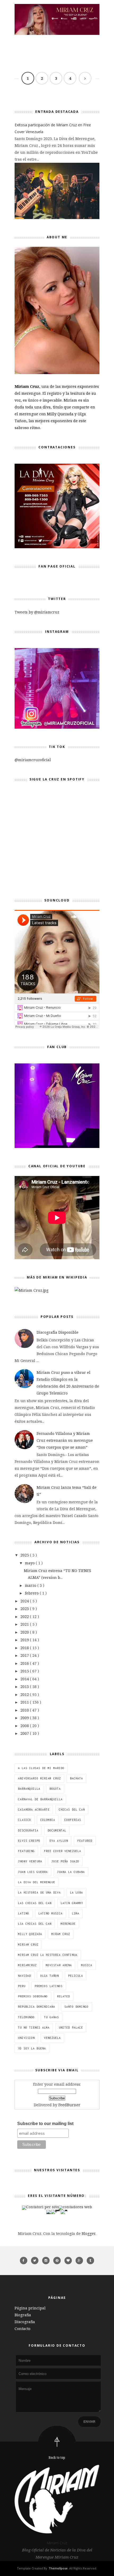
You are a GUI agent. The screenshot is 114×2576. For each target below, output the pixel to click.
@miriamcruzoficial (33, 760)
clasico (25, 1820)
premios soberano (33, 1996)
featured (85, 1841)
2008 (25, 1726)
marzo (31, 1585)
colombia (48, 1820)
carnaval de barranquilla (40, 1799)
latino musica (51, 1913)
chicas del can (72, 1810)
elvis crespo (29, 1841)
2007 (25, 1733)
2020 (25, 1632)
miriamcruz (27, 1965)
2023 (25, 1609)
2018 (25, 1648)
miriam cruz (28, 1945)
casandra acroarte (34, 1810)
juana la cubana (71, 1872)
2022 (25, 1617)
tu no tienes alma (34, 2028)
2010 (25, 1710)
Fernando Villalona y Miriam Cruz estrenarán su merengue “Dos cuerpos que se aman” (65, 1440)
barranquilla (29, 1789)
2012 (25, 1694)
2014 (25, 1679)
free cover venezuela (63, 1851)
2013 (25, 1687)
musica (87, 1965)
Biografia (23, 2315)
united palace (71, 2028)
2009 (25, 1718)
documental (57, 1830)
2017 (25, 1655)
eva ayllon (59, 1841)
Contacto (23, 2329)
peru (22, 1986)
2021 (25, 1624)
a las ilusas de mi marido (41, 1768)
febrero (32, 1593)
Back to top (57, 2458)
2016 (25, 1663)
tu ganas (51, 2017)
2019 (25, 1640)
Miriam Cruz (57, 2543)
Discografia (25, 2322)
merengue (68, 1924)
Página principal (30, 2308)
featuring (26, 1851)
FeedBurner (69, 2105)
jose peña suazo (65, 1861)
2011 (25, 1702)
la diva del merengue (37, 1882)
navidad (25, 1976)
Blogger (88, 2233)
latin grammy (72, 1903)
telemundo (26, 2017)
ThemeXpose (58, 2568)
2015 (25, 1671)
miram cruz (61, 1934)
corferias (73, 1820)
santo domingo (76, 2007)
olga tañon (50, 1976)
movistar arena (59, 1965)
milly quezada (30, 1934)
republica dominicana (37, 2007)
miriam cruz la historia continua (48, 1955)
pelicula (76, 1976)
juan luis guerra (33, 1872)
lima (76, 1913)
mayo (30, 1563)
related (63, 1996)
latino (24, 1913)
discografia (28, 1830)
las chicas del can (35, 1903)
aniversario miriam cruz (39, 1778)
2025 (25, 1555)
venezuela (52, 2038)
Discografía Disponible (58, 1332)
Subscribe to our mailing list (45, 2124)
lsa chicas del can (35, 1924)
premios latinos (49, 1986)
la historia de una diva (39, 1893)
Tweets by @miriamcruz (37, 612)
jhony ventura (30, 1861)
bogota (55, 1789)
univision (26, 2038)
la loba (76, 1893)
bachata (76, 1778)
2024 (25, 1601)
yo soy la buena (32, 2048)
